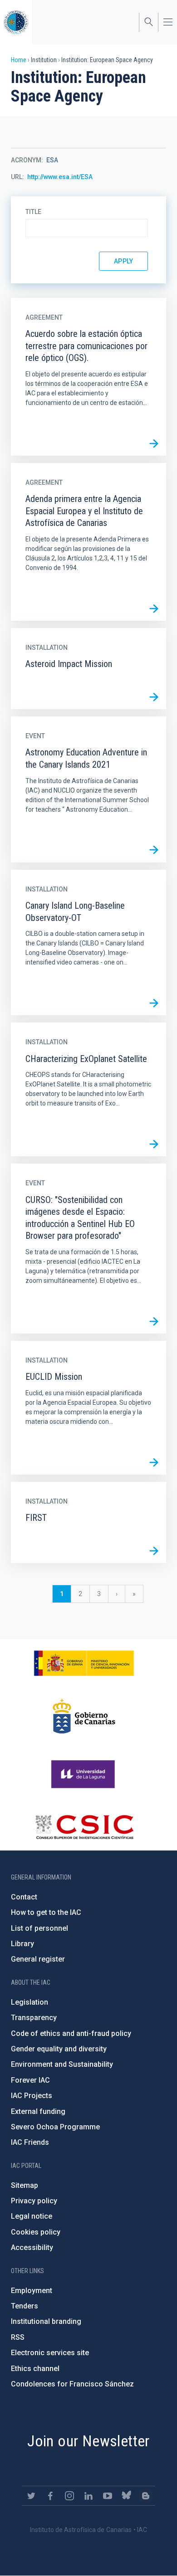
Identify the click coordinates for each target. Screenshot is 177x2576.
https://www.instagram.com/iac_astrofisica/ (69, 2496)
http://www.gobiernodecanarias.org (84, 1716)
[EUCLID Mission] (154, 1462)
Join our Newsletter (88, 2441)
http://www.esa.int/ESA (60, 177)
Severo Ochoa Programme (55, 2127)
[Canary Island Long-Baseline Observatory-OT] (154, 1003)
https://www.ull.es (84, 1774)
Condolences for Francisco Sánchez (72, 2384)
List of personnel (39, 1928)
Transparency (34, 2018)
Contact (24, 1897)
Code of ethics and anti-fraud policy (71, 2033)
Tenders (25, 2306)
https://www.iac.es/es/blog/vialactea (146, 2496)
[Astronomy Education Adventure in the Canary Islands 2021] (154, 850)
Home (19, 60)
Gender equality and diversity (59, 2049)
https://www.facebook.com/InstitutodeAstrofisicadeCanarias (50, 2496)
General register (38, 1959)
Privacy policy (34, 2201)
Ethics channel (35, 2369)
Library (22, 1944)
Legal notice (32, 2216)
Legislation (29, 2002)
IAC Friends (30, 2142)
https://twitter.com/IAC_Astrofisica (31, 2496)
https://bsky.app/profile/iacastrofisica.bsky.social (127, 2496)
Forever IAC (30, 2080)
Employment (32, 2291)
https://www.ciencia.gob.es (84, 1663)
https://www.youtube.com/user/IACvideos (108, 2496)
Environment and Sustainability (62, 2064)
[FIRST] (154, 1551)
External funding (38, 2111)
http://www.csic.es (84, 1827)
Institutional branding (46, 2321)
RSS (18, 2337)
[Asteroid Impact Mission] (154, 697)
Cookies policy (36, 2232)
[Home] (16, 22)
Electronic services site (50, 2353)
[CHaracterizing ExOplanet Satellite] (154, 1144)
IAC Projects (32, 2096)
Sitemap (25, 2185)
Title (33, 212)
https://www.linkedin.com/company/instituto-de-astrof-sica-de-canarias (88, 2496)
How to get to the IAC (46, 1912)
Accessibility (32, 2247)
